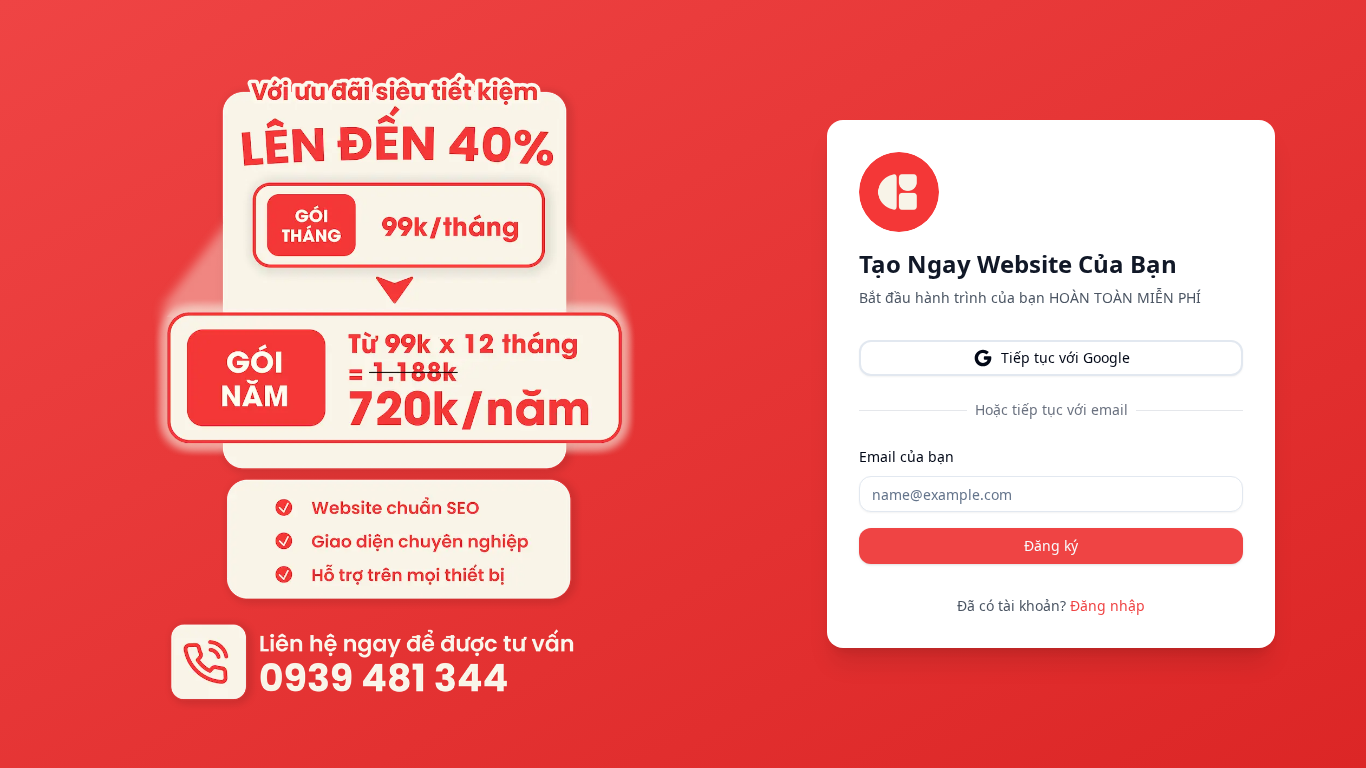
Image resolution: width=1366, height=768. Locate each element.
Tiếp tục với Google (1065, 357)
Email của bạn (906, 456)
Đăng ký (1051, 545)
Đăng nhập (1107, 605)
